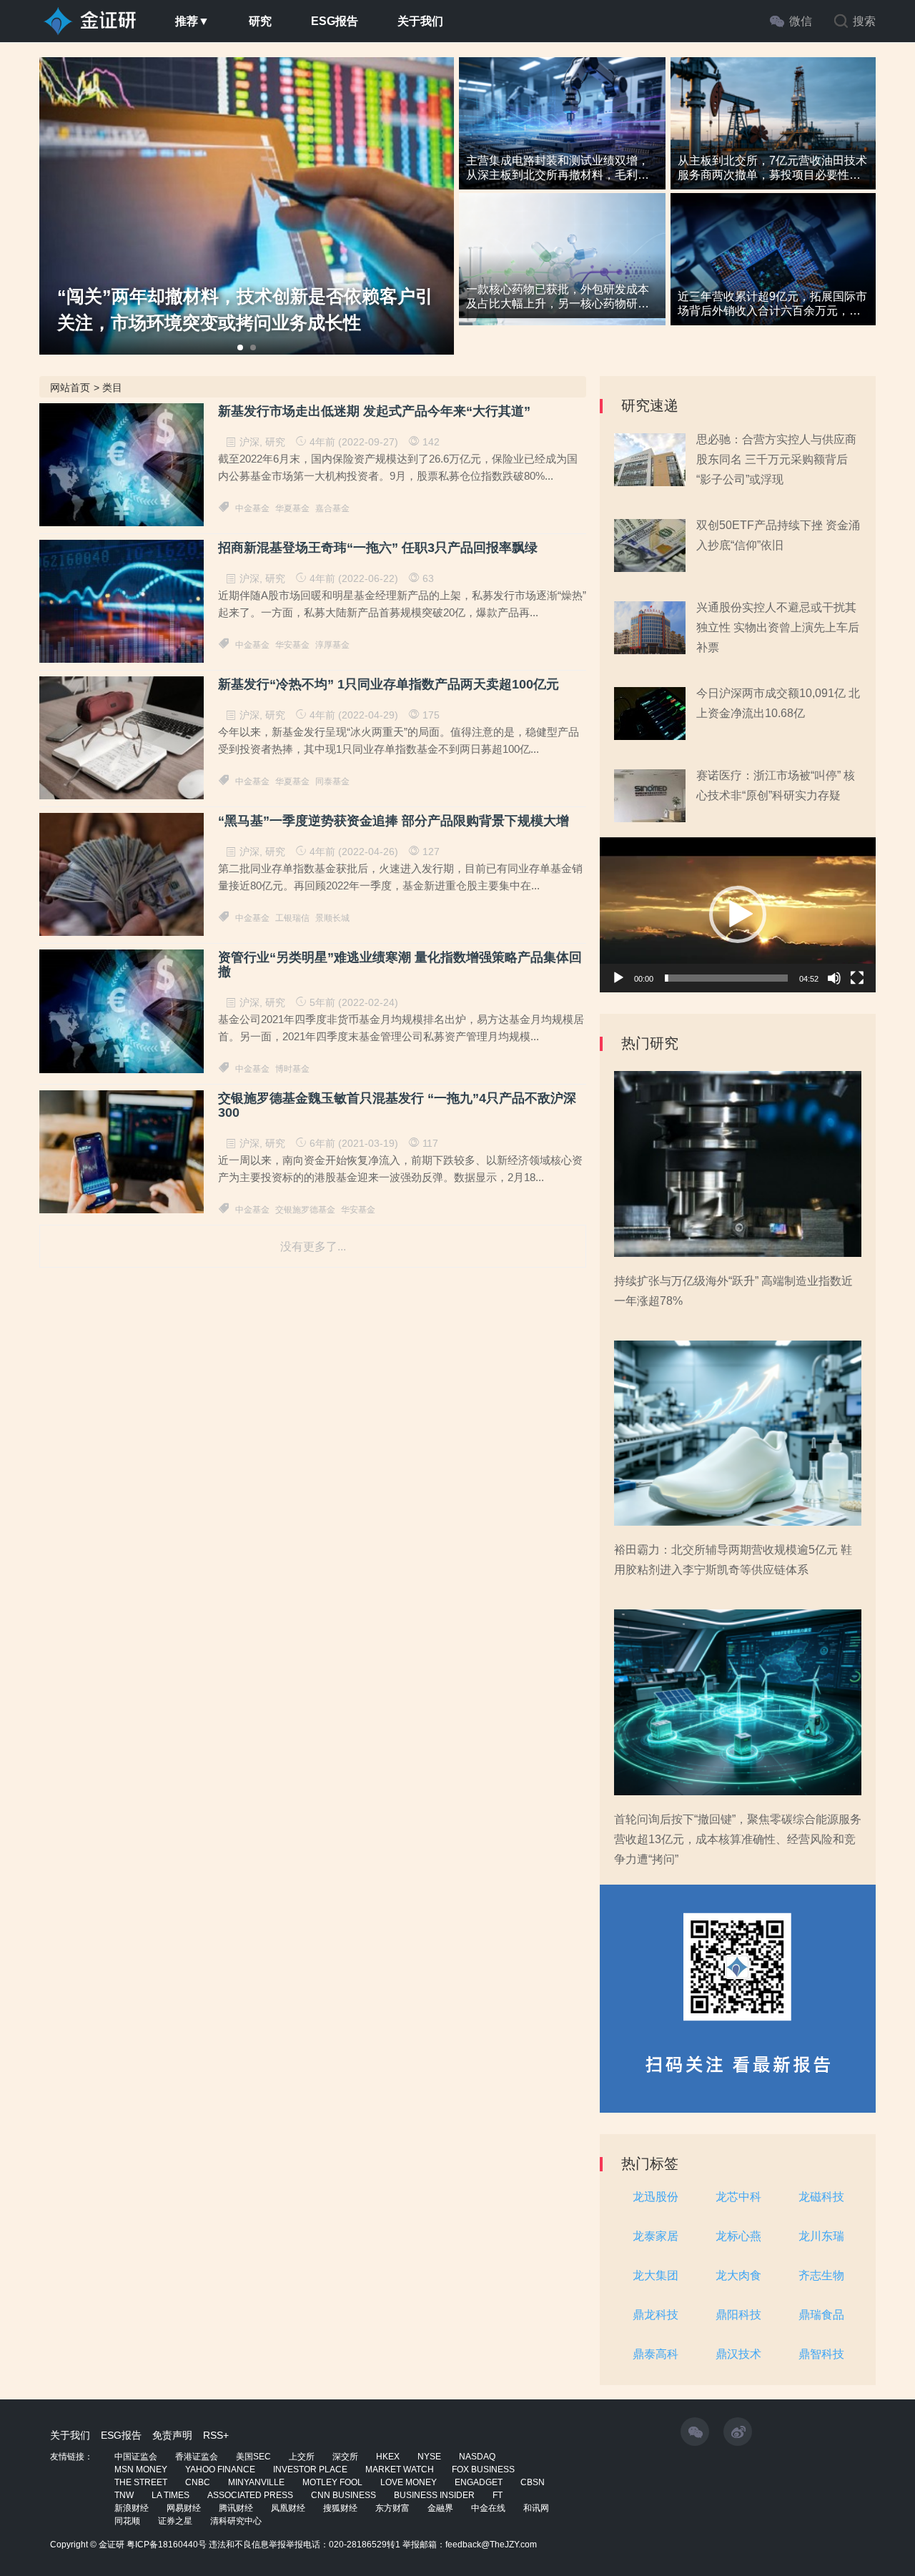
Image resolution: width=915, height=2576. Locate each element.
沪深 (249, 442)
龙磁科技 (821, 2197)
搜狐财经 (340, 2508)
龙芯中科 (738, 2197)
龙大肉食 (738, 2275)
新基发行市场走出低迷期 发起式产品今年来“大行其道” (374, 411)
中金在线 (488, 2508)
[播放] (618, 978)
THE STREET (141, 2482)
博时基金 (292, 1069)
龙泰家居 (656, 2236)
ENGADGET (479, 2482)
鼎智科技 (821, 2354)
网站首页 (70, 388)
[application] (738, 915)
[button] (738, 914)
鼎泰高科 (656, 2354)
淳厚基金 (332, 645)
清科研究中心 (236, 2521)
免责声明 (172, 2435)
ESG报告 (335, 21)
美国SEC (253, 2457)
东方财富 (392, 2508)
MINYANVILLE (256, 2482)
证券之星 (175, 2521)
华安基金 (292, 645)
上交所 (302, 2457)
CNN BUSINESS (343, 2495)
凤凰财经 (288, 2508)
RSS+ (216, 2435)
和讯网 (536, 2508)
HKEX (388, 2457)
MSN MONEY (141, 2469)
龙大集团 (656, 2275)
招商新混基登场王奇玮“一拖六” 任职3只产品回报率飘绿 (378, 548)
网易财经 (184, 2508)
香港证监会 (197, 2457)
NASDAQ (477, 2457)
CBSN (533, 2482)
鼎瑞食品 (821, 2315)
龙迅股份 (656, 2197)
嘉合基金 (332, 508)
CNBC (198, 2482)
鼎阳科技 (738, 2315)
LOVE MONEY (409, 2482)
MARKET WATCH (400, 2469)
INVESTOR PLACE (310, 2469)
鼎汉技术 (738, 2354)
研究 (260, 21)
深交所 (345, 2457)
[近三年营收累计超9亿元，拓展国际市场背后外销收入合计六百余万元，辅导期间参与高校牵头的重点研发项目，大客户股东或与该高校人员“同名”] (773, 268)
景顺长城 (332, 918)
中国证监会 (136, 2457)
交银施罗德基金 (305, 1210)
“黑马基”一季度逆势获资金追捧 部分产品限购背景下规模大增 (394, 821)
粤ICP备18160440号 (167, 2545)
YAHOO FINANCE (220, 2469)
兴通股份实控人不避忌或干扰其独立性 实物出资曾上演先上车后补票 (778, 627)
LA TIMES (170, 2495)
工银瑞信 (292, 918)
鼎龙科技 (656, 2315)
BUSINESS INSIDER (434, 2495)
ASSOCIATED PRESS (250, 2495)
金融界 (440, 2508)
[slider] (726, 978)
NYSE (429, 2457)
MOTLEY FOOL (332, 2482)
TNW (124, 2495)
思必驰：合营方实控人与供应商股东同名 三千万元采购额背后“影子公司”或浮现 (776, 459)
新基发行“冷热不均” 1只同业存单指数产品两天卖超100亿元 (389, 685)
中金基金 (252, 508)
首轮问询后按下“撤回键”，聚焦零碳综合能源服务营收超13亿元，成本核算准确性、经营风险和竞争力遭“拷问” (738, 1839)
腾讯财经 (236, 2508)
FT (498, 2495)
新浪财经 (132, 2508)
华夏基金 (292, 508)
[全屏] (857, 978)
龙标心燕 (738, 2236)
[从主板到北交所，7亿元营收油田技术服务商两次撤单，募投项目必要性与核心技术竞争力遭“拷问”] (773, 132)
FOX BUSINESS (483, 2469)
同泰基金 (332, 781)
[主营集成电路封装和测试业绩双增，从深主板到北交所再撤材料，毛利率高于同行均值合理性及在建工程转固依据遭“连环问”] (562, 132)
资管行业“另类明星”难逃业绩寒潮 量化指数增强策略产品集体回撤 (400, 965)
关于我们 (420, 21)
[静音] (834, 978)
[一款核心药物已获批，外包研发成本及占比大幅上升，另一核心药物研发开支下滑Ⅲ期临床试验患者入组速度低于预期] (562, 268)
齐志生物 (821, 2275)
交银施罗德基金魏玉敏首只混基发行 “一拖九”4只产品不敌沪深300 (397, 1106)
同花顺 (127, 2521)
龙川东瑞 (821, 2236)
